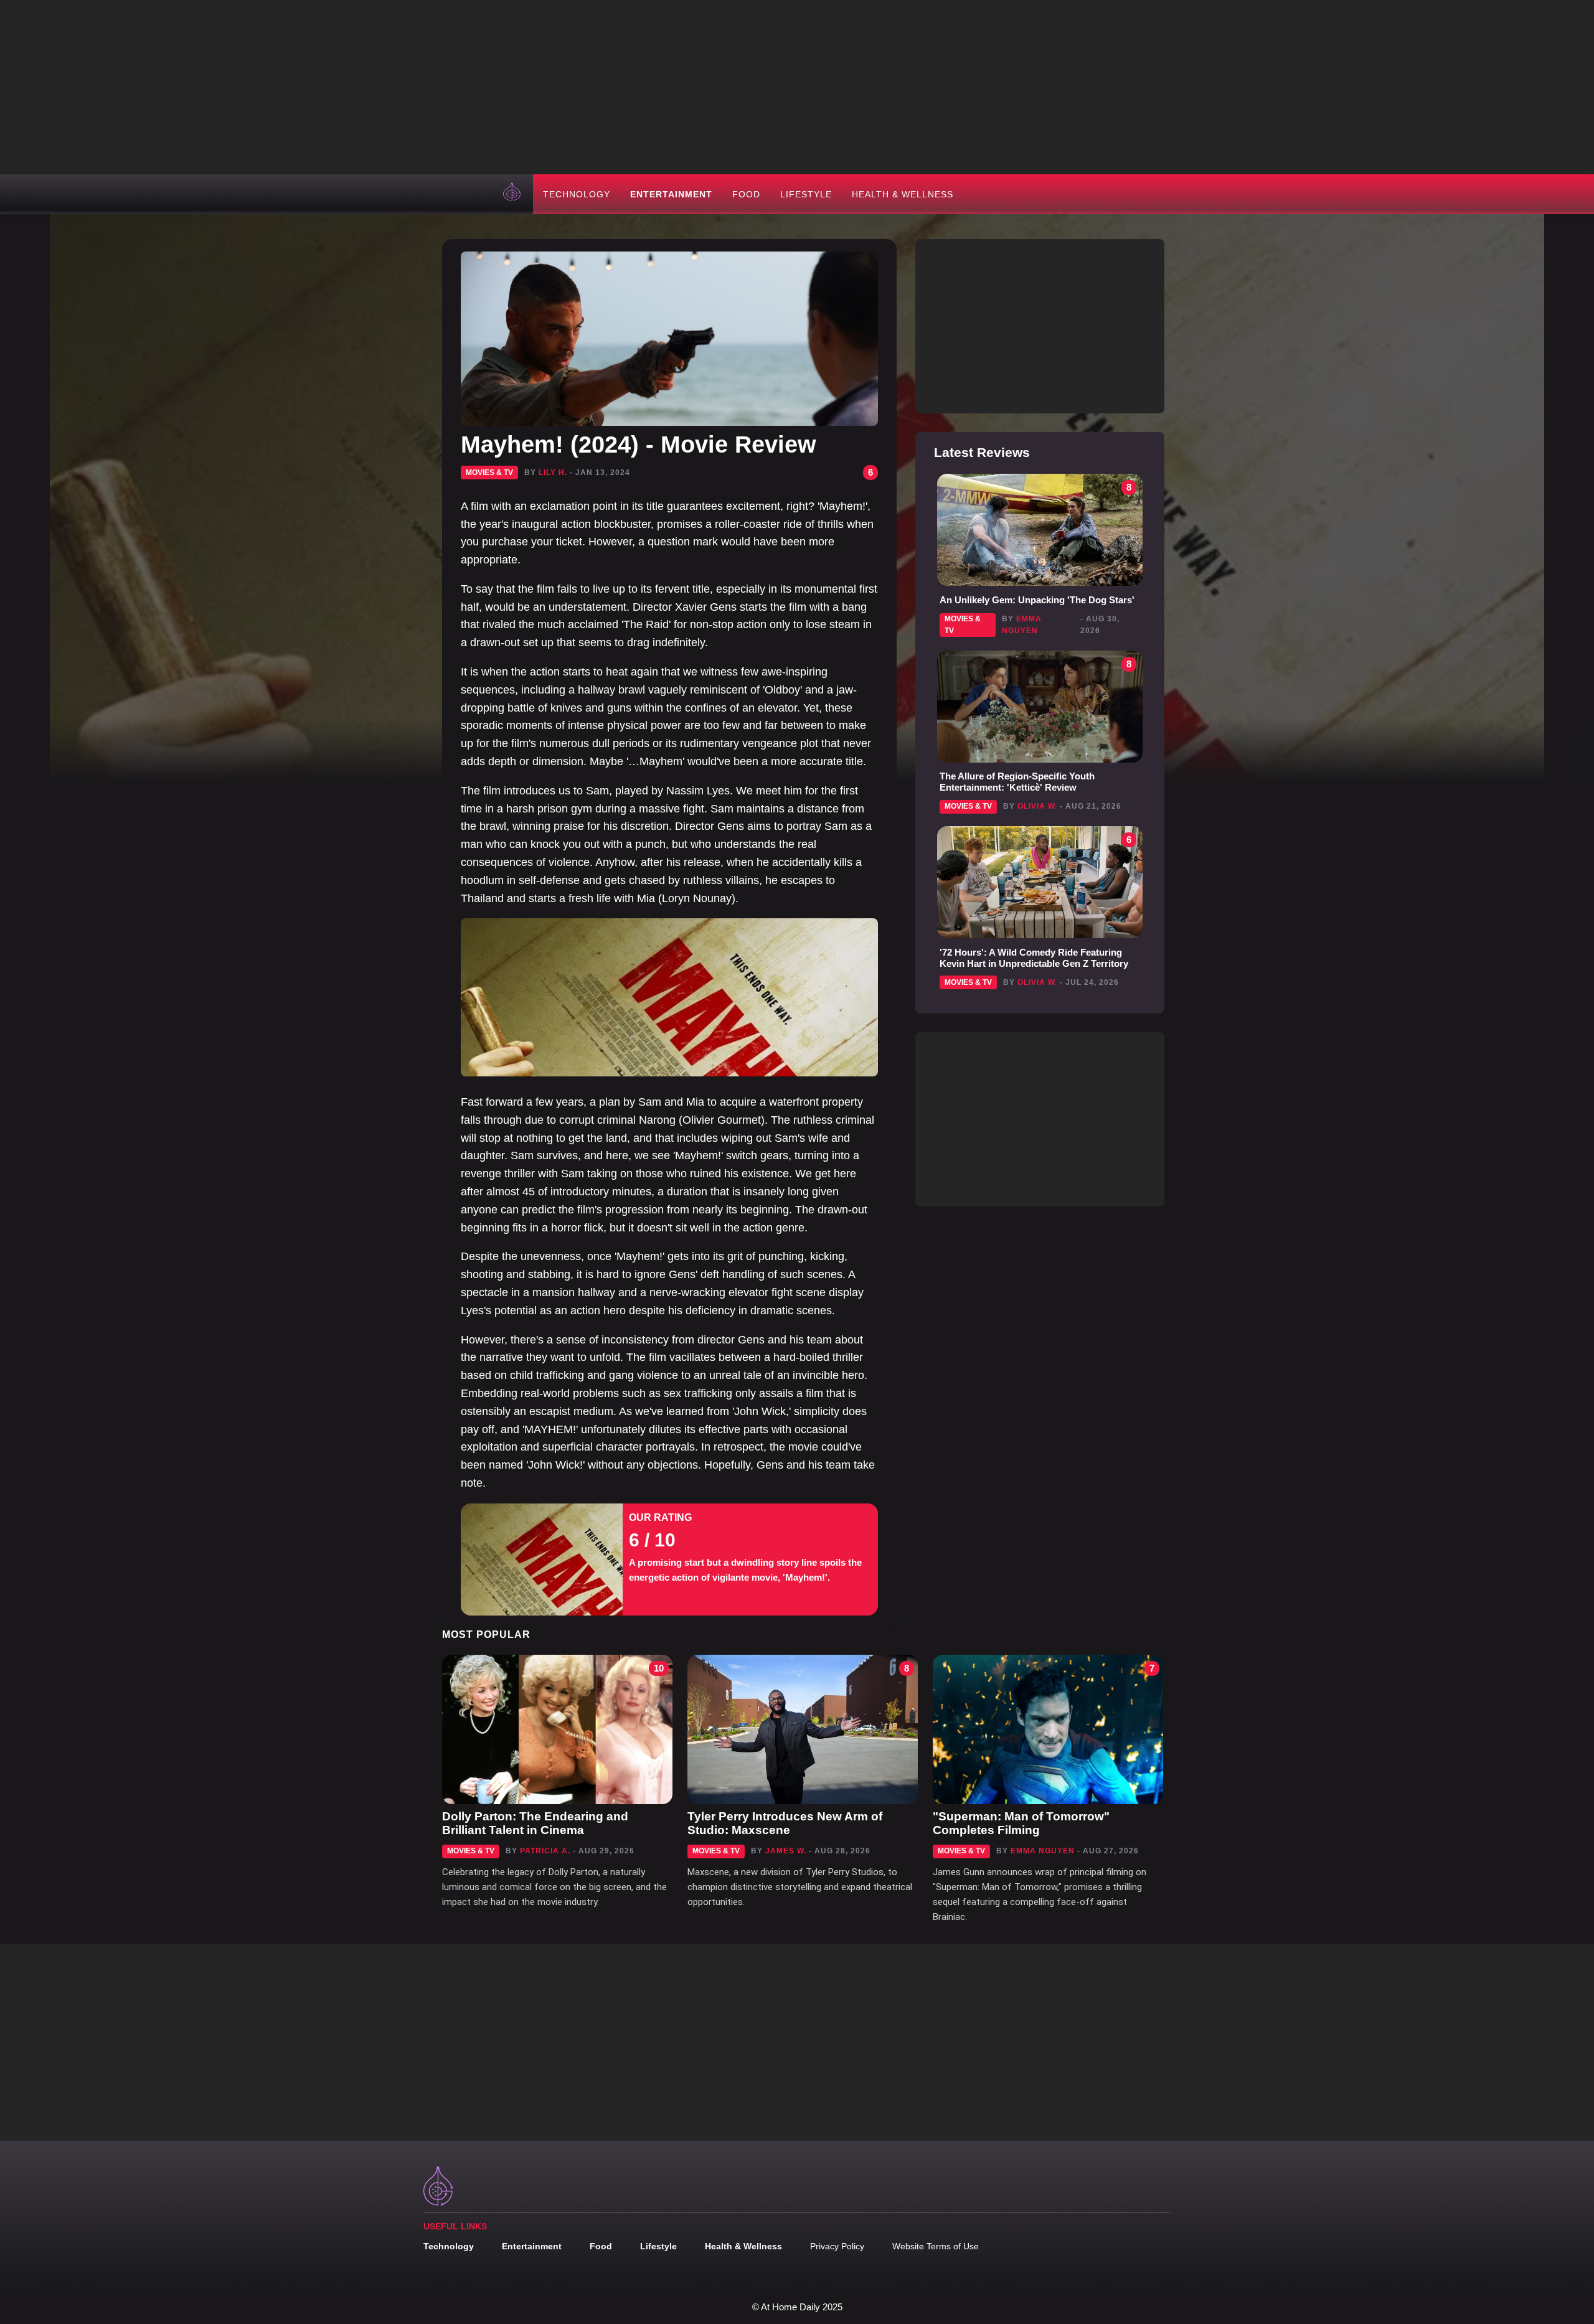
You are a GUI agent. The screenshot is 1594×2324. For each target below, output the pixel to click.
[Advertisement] (797, 87)
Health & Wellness (903, 194)
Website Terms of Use (936, 2246)
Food (746, 194)
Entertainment (671, 194)
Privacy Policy (837, 2246)
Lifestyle (806, 194)
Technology (577, 194)
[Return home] (513, 194)
